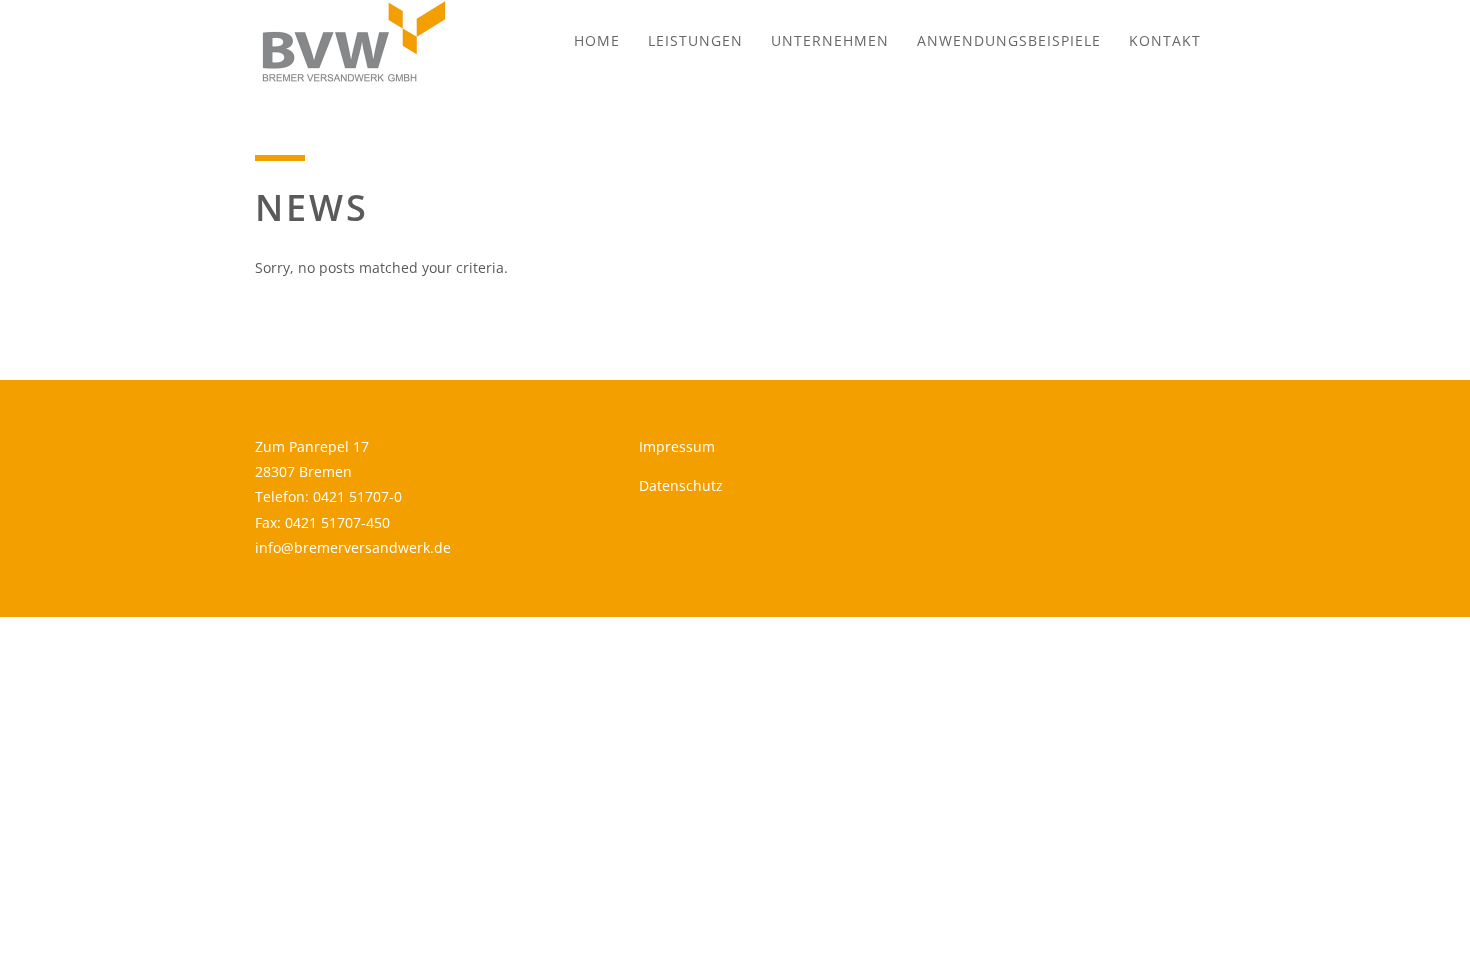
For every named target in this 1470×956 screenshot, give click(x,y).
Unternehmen (830, 40)
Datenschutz (681, 485)
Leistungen (695, 40)
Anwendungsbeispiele (1009, 40)
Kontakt (1165, 40)
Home (597, 40)
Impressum (677, 446)
